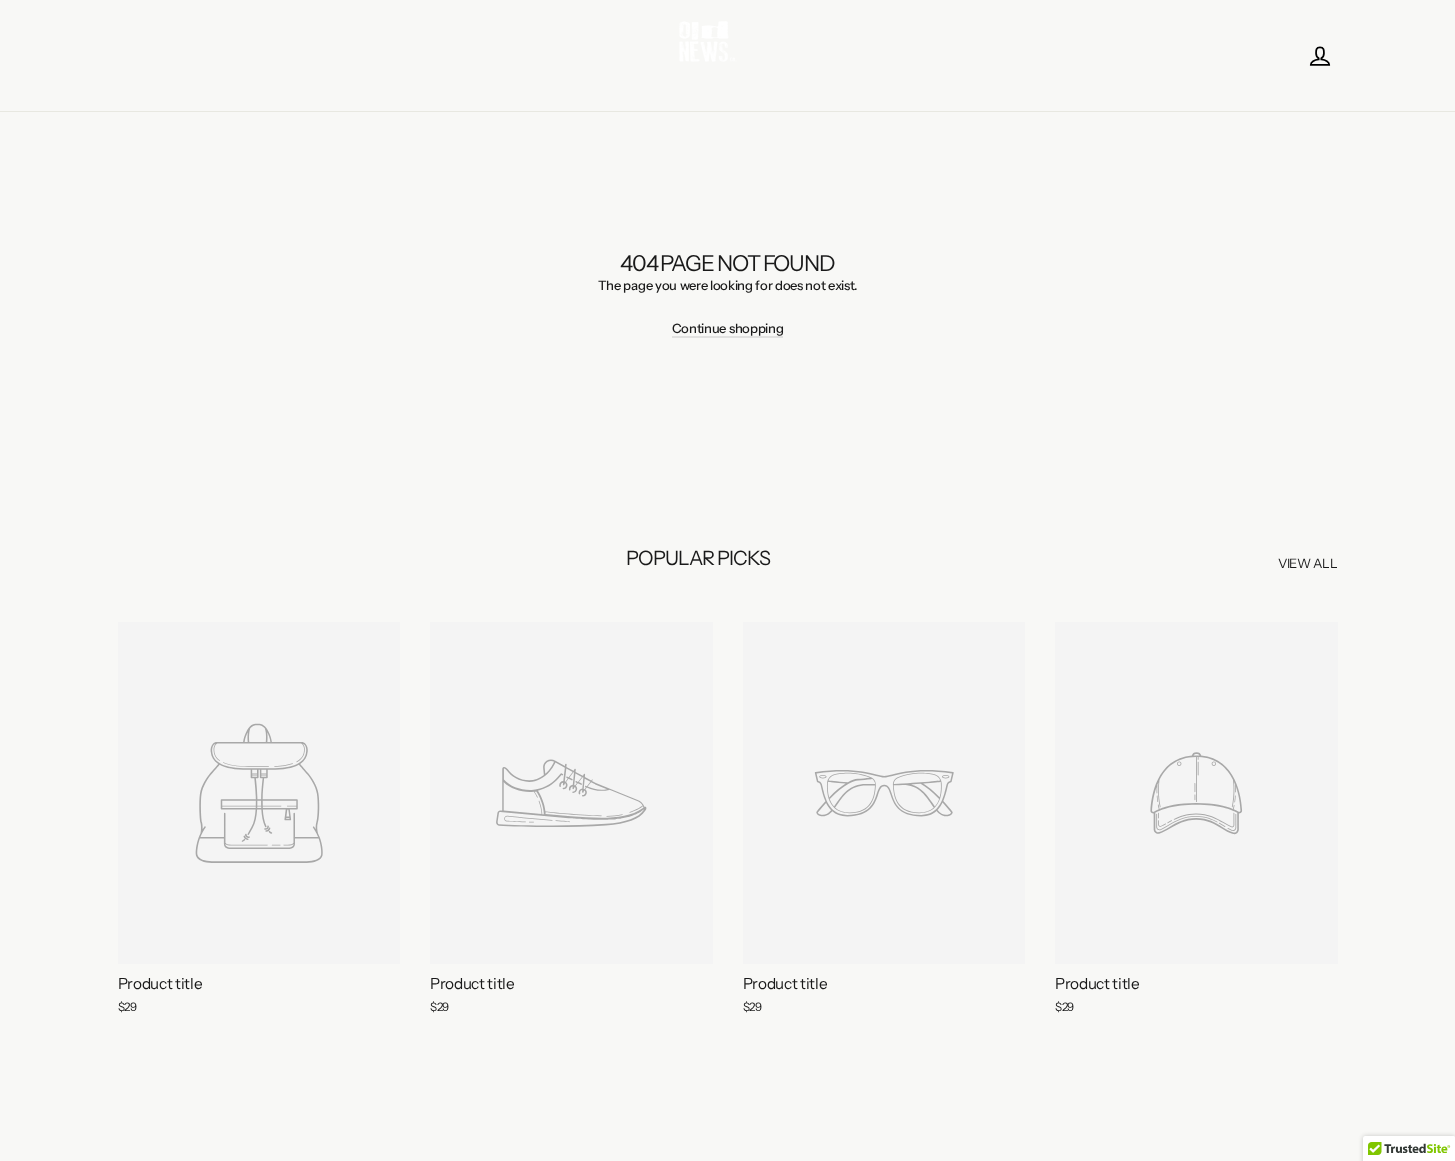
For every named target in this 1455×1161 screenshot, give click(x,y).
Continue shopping (727, 328)
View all (1307, 563)
